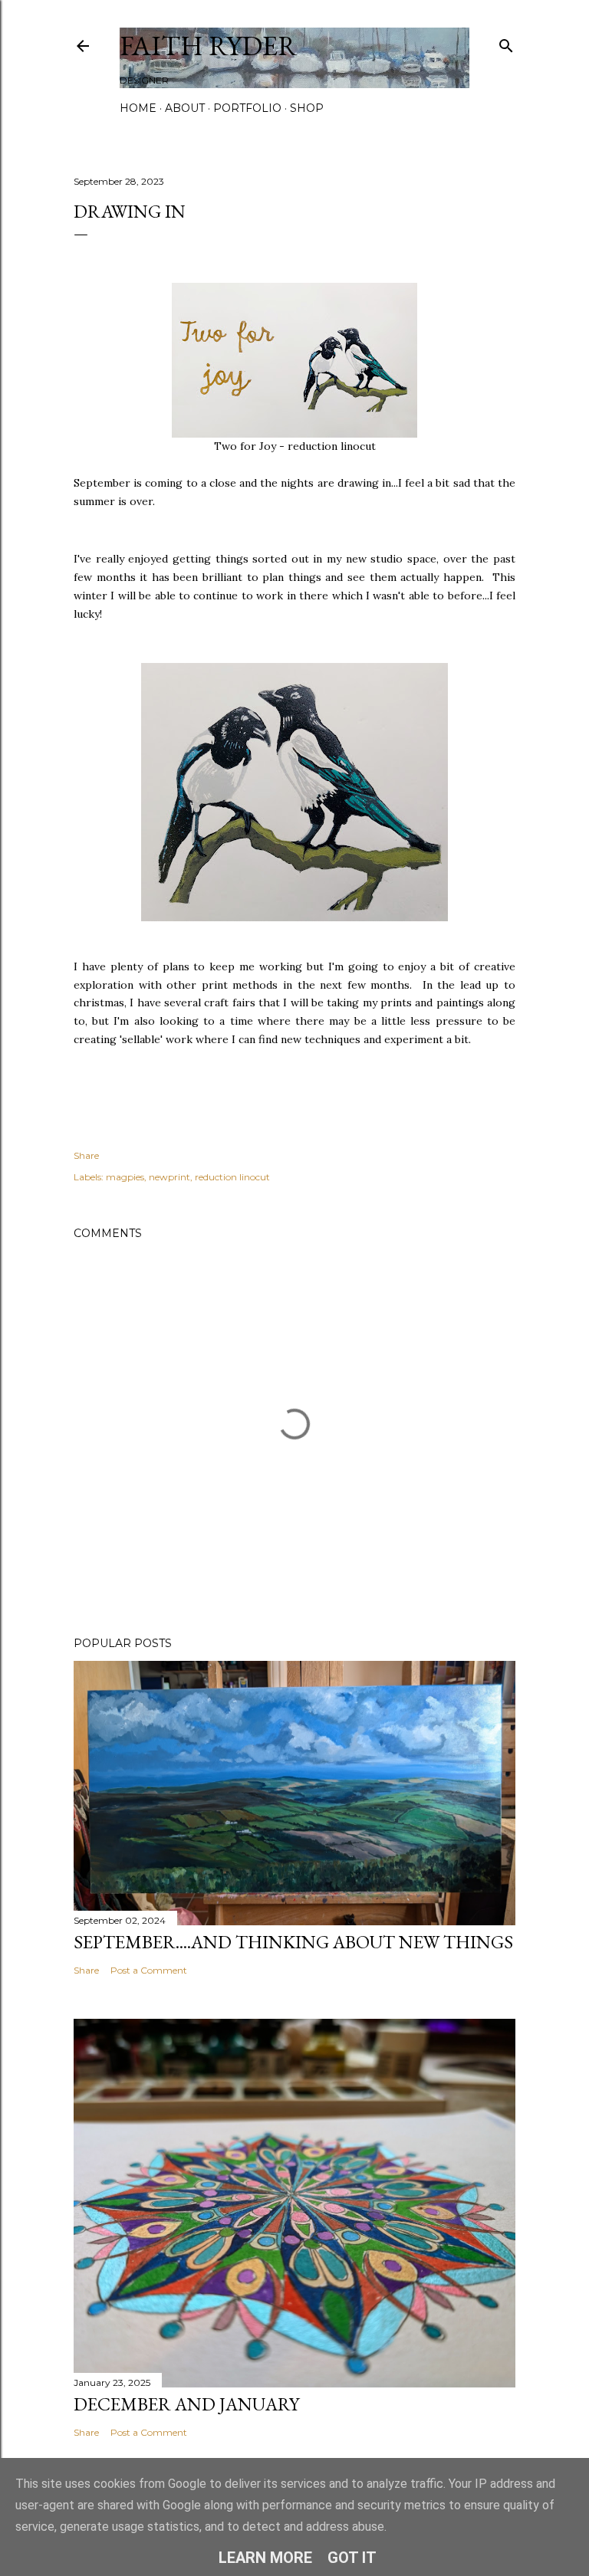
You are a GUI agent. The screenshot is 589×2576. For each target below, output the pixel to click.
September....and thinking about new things (293, 1942)
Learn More (265, 2558)
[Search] (506, 43)
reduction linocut (232, 1177)
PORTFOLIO (247, 108)
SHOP (307, 108)
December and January (186, 2404)
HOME (138, 108)
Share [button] (86, 1155)
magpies (125, 1177)
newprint (169, 1177)
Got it (352, 2558)
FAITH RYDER (209, 46)
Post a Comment (149, 1970)
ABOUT (185, 108)
